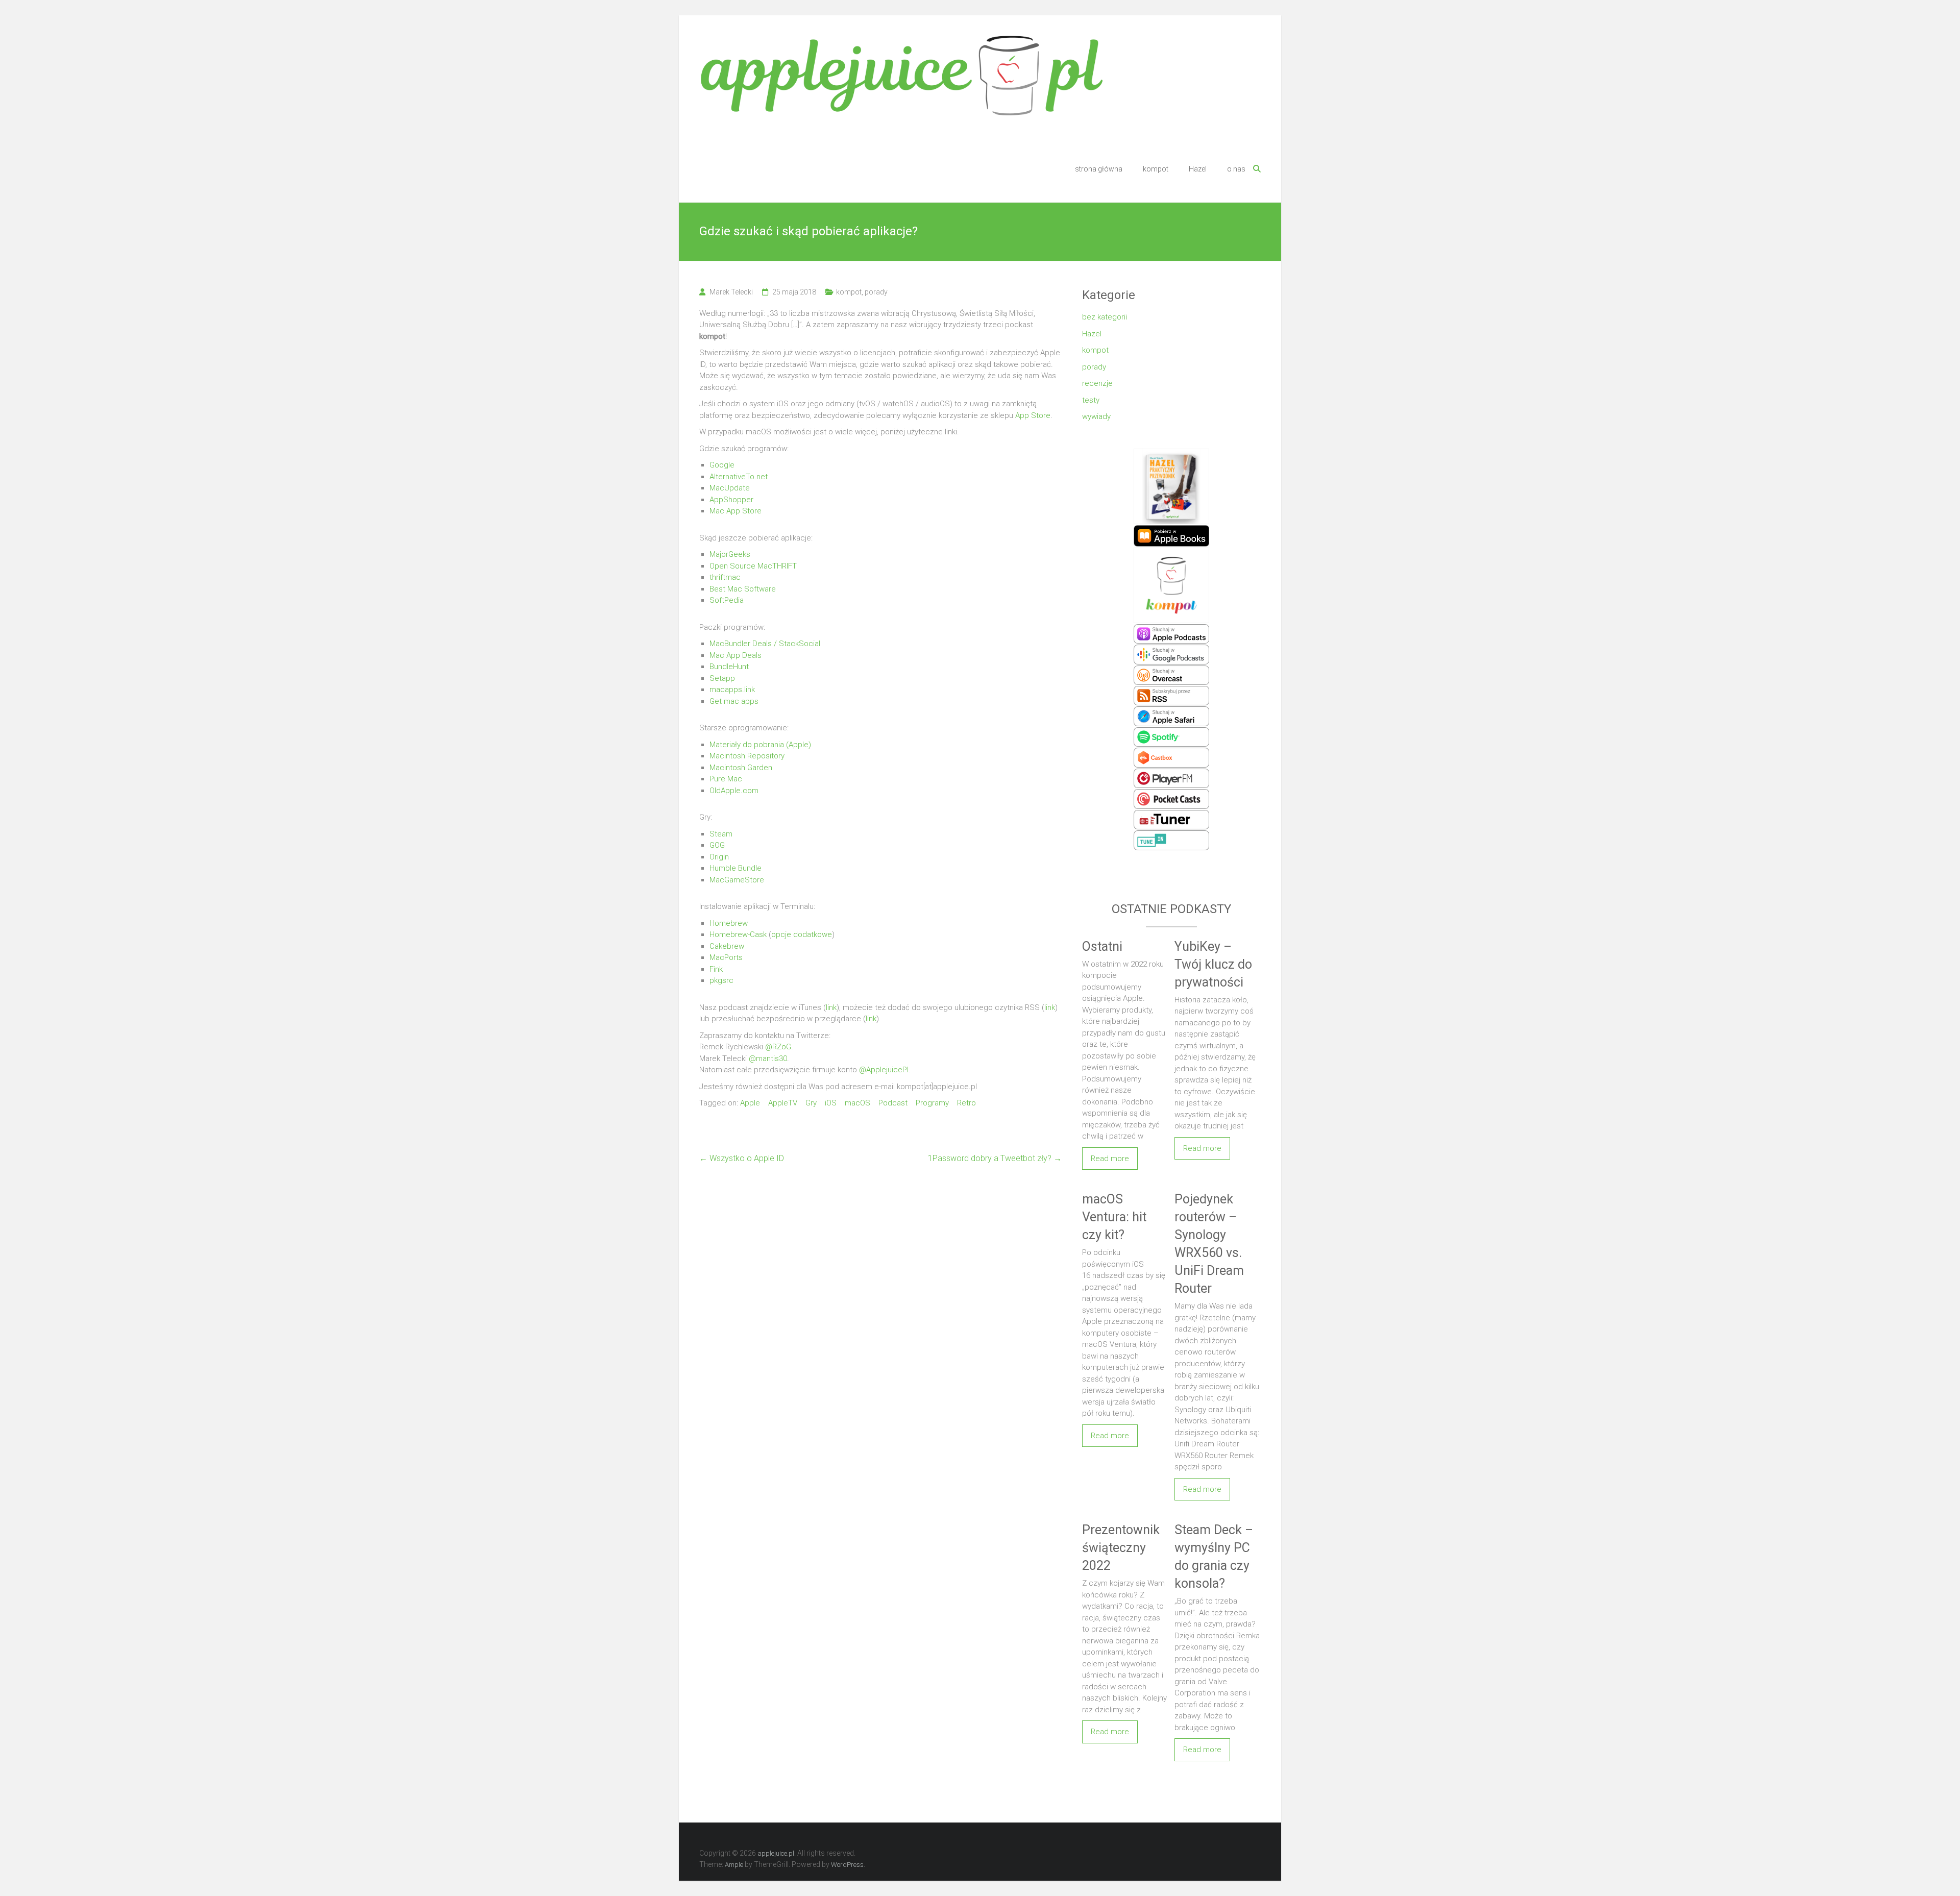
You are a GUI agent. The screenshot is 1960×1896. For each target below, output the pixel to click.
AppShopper (731, 500)
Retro (966, 1103)
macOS (857, 1103)
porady (876, 292)
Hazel (1198, 169)
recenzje (1097, 383)
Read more (1110, 1159)
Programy (932, 1103)
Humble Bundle (736, 868)
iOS (831, 1103)
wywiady (1096, 416)
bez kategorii (1105, 317)
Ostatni (1102, 946)
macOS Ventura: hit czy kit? (1114, 1217)
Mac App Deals (736, 655)
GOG (717, 845)
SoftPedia (727, 600)
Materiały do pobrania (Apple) (760, 745)
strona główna (1099, 169)
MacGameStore (737, 880)
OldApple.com (734, 791)
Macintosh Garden (741, 768)
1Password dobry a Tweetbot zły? (995, 1158)
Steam (721, 834)
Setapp (722, 678)
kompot (1156, 169)
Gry (811, 1103)
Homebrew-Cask (738, 934)
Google (722, 465)
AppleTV (783, 1103)
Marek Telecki (731, 292)
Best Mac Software (743, 589)
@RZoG (778, 1047)
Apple (750, 1103)
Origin (719, 857)
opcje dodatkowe (802, 934)
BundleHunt (729, 667)
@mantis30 (768, 1058)
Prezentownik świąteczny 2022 (1121, 1548)
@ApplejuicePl (884, 1070)
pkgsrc (721, 980)
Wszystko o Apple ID (742, 1158)
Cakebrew (727, 946)
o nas (1236, 169)
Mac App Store (736, 511)
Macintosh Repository (747, 756)
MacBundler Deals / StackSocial (765, 644)
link (831, 1007)
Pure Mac (726, 779)
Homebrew (729, 923)
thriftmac (725, 577)
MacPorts (726, 957)
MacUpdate (730, 488)
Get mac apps (734, 701)
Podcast (893, 1103)
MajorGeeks (730, 554)
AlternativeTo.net (739, 477)
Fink (716, 969)
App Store (1033, 415)
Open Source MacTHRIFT (753, 566)
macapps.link (732, 690)
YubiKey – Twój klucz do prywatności (1213, 964)
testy (1091, 400)
